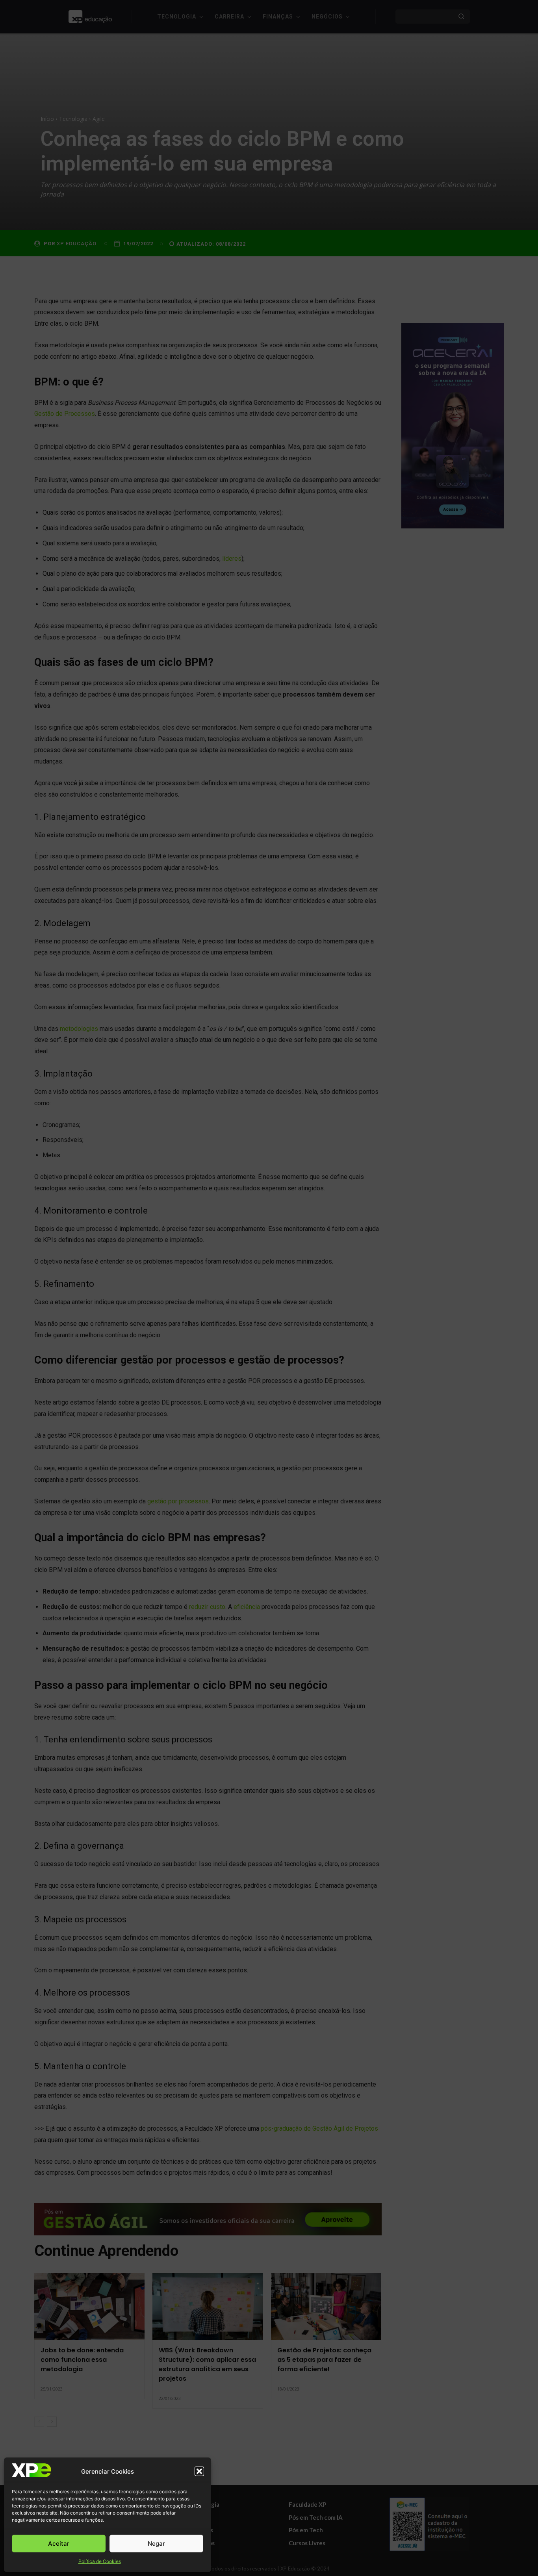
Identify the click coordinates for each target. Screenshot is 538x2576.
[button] (199, 2471)
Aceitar (59, 2544)
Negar (156, 2544)
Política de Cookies (100, 2561)
